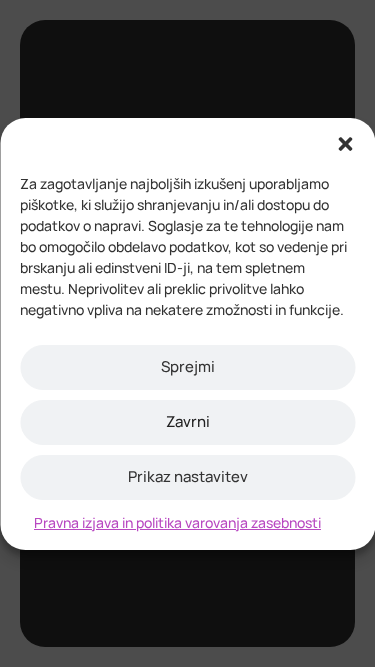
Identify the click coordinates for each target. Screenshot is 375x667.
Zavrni (188, 421)
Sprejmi (188, 366)
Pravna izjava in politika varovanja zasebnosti (177, 522)
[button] (345, 143)
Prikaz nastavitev (188, 476)
